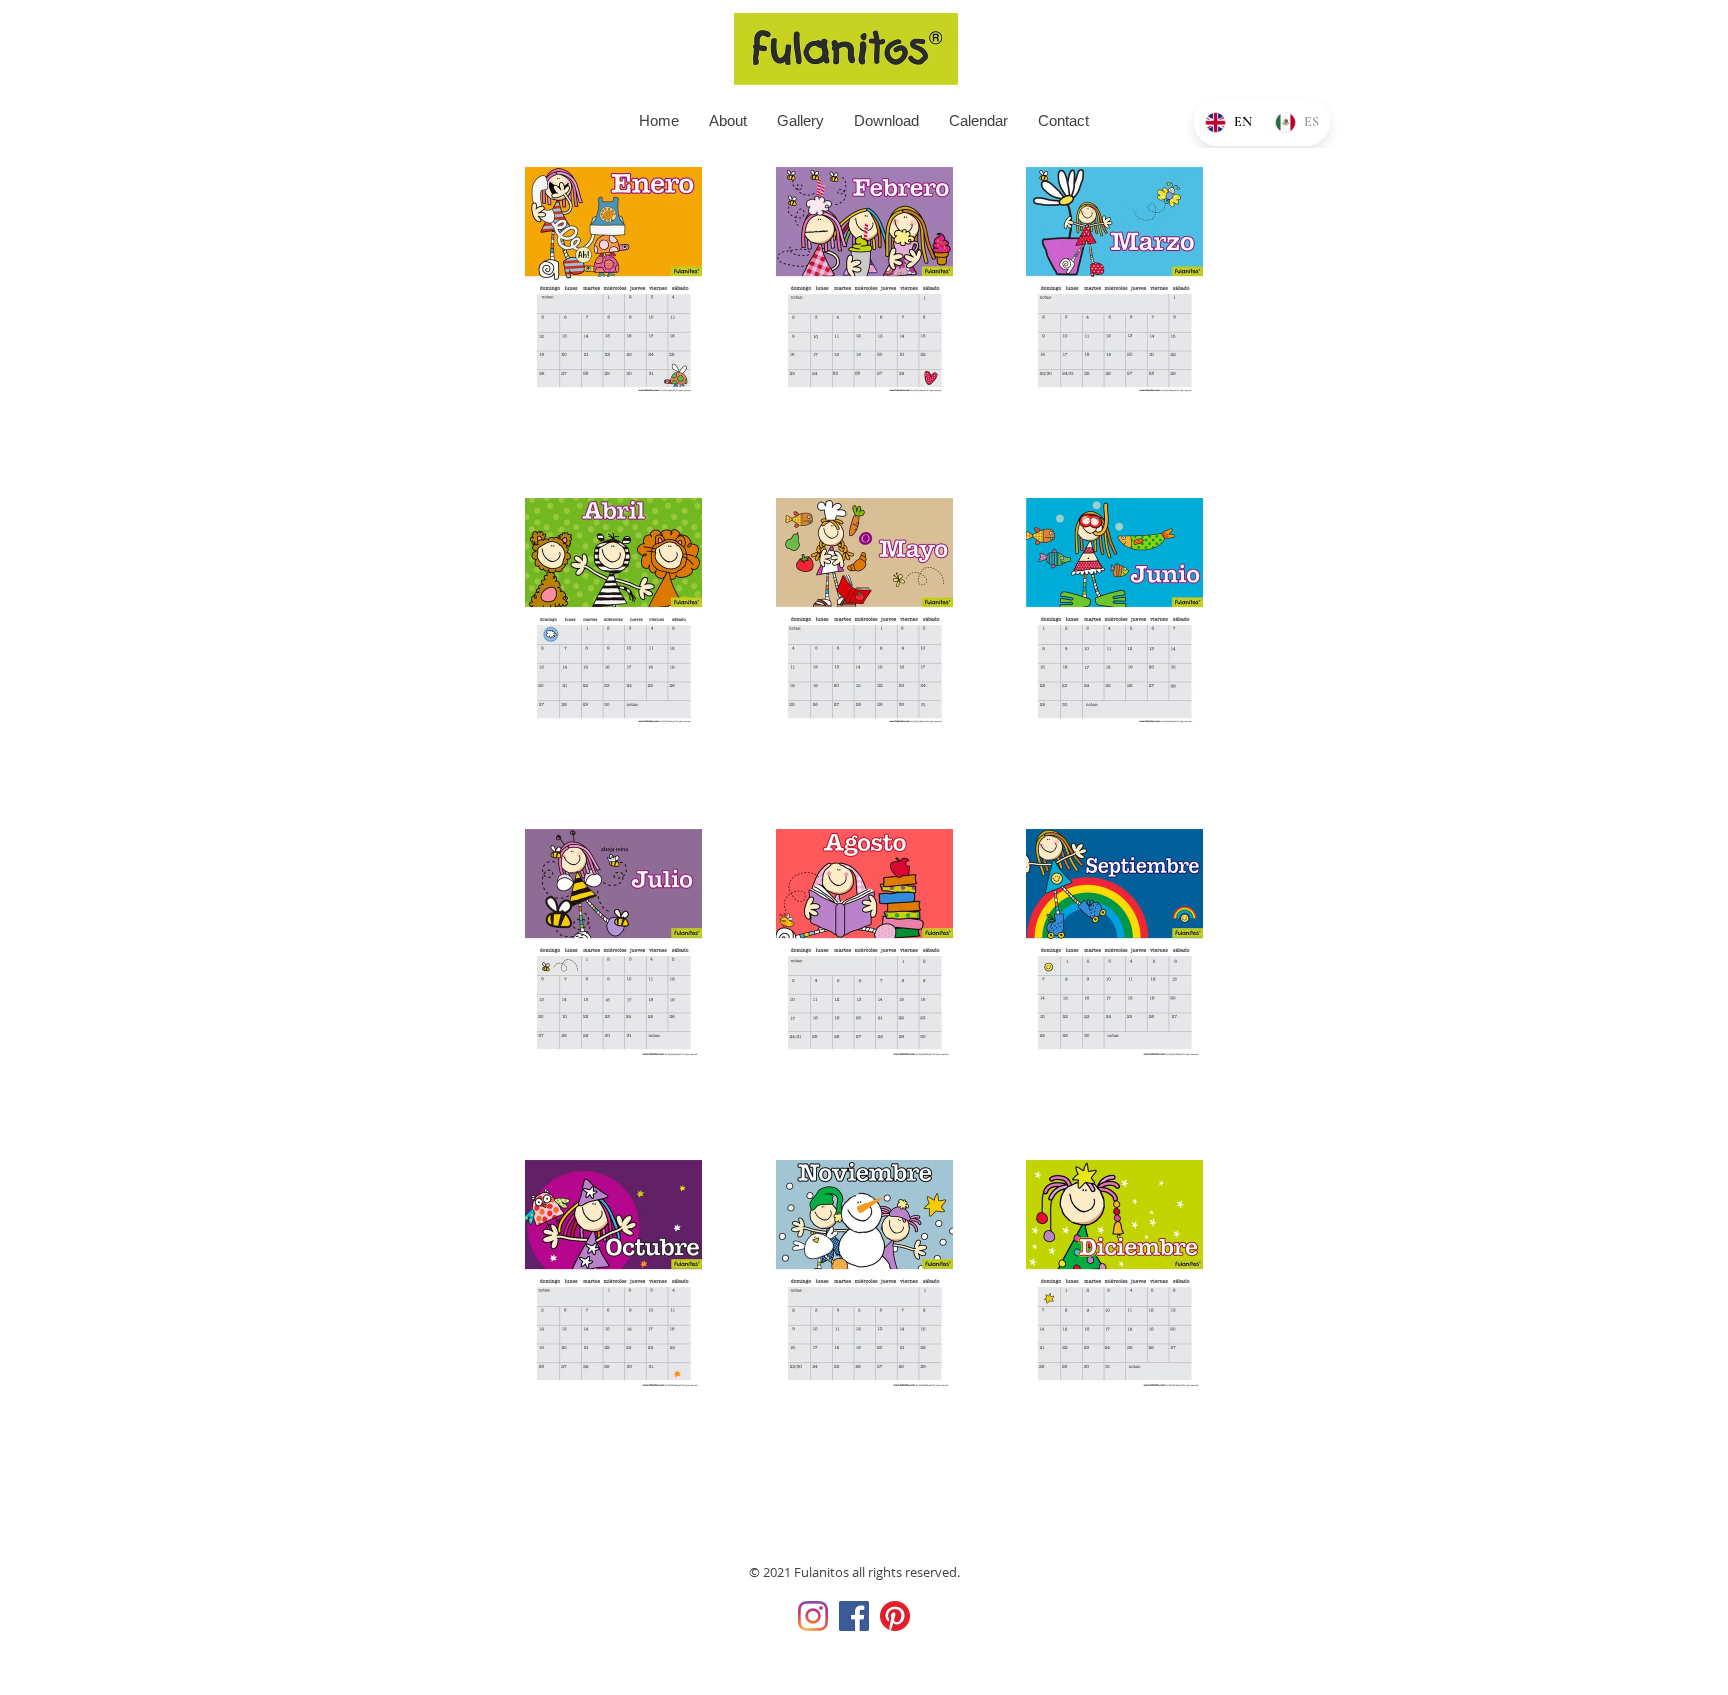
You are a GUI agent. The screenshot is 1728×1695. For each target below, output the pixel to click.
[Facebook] (854, 1616)
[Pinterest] (895, 1616)
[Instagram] (813, 1616)
